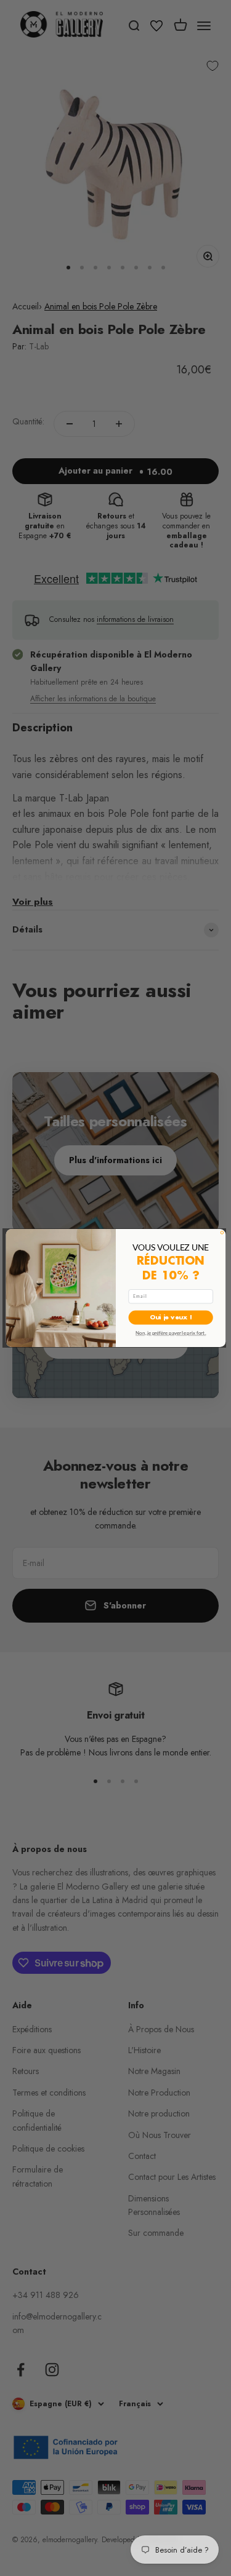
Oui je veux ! (170, 1317)
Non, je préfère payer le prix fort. (171, 1333)
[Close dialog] (222, 1233)
